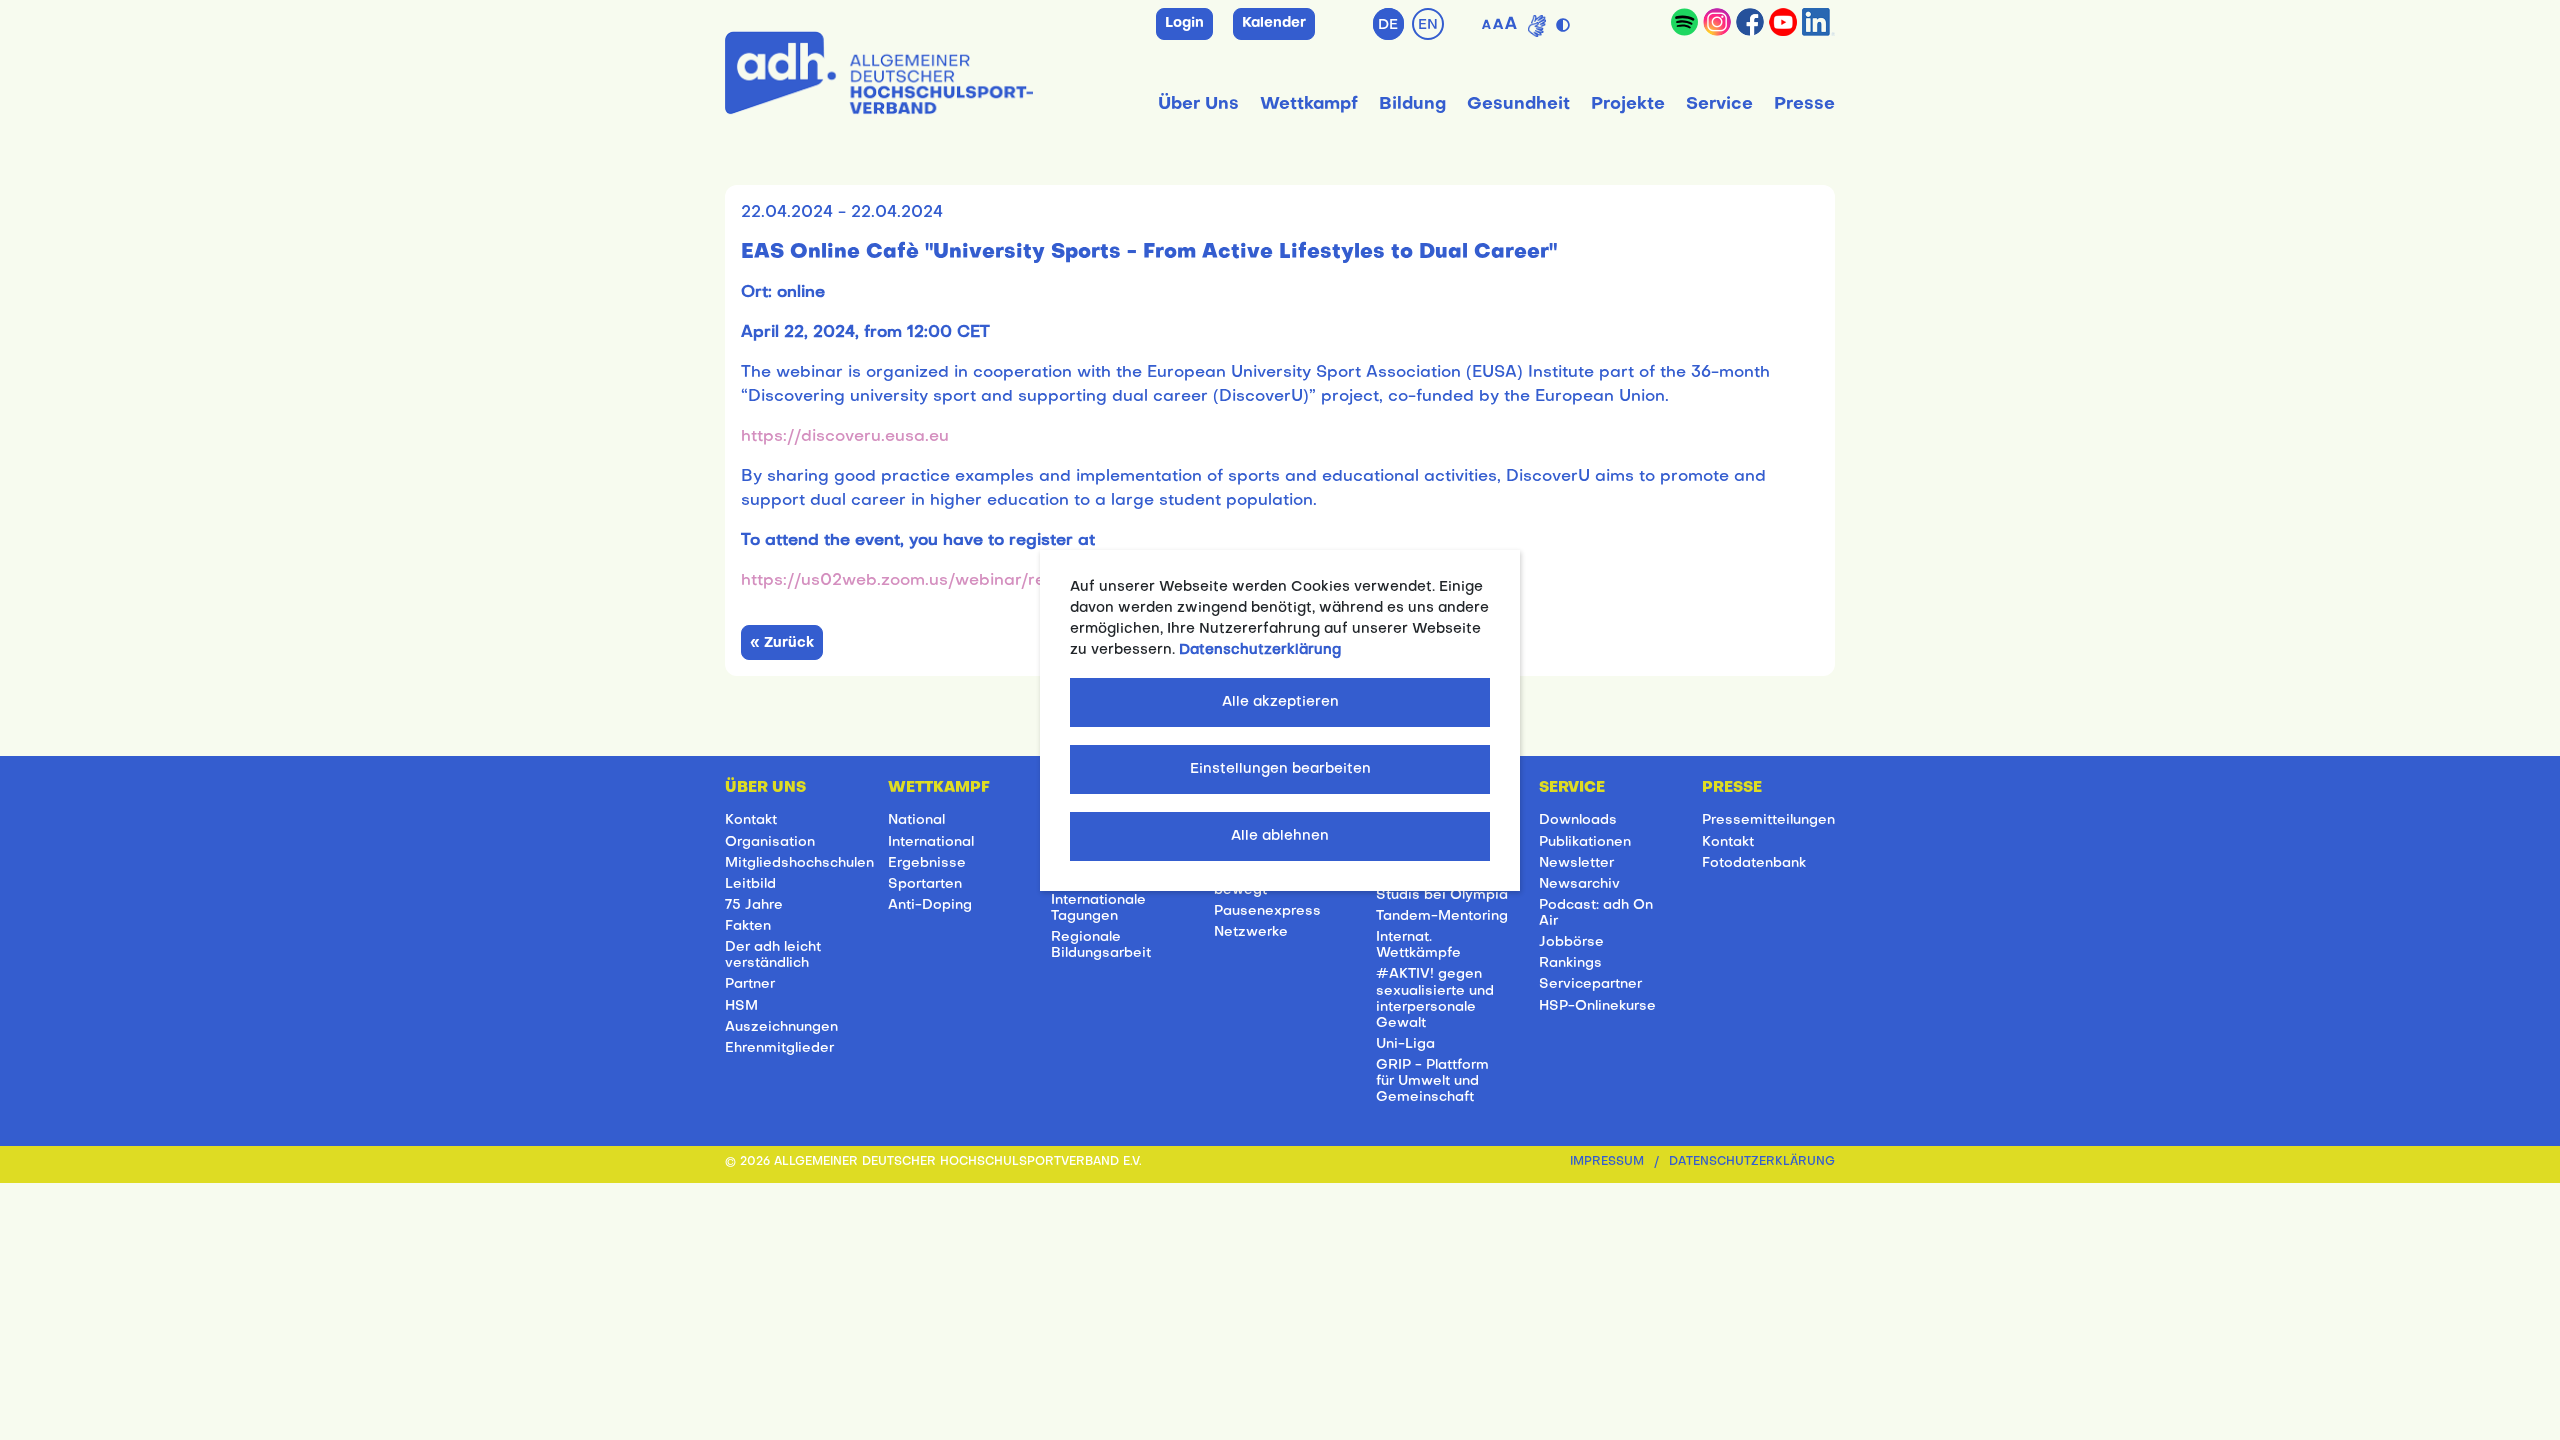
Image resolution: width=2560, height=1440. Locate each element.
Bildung (1412, 104)
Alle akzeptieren (1280, 702)
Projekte (1628, 104)
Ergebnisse (927, 863)
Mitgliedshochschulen (799, 863)
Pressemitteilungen (1768, 820)
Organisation (770, 842)
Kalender (1274, 23)
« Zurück (782, 643)
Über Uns (1198, 104)
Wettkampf (1309, 104)
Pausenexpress (1267, 911)
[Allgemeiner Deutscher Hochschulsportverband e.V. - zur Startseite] (879, 69)
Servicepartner (1590, 984)
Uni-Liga (1405, 1044)
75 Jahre (754, 905)
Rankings (1570, 963)
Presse (1804, 104)
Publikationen (1585, 842)
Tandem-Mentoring (1442, 916)
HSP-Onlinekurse (1597, 1006)
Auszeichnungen (781, 1027)
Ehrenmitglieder (779, 1048)
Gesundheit (1518, 104)
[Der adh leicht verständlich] (1537, 26)
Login (1184, 23)
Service (1719, 104)
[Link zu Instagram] (1717, 22)
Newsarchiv (1579, 884)
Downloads (1578, 820)
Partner (750, 984)
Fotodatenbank (1754, 863)
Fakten (748, 926)
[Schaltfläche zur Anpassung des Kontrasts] (1565, 21)
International (931, 842)
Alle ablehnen (1280, 836)
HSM (741, 1006)
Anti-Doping (930, 905)
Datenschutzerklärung (1752, 1162)
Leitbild (750, 884)
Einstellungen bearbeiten (1280, 769)
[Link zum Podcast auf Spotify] (1684, 22)
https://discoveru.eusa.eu (845, 437)
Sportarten (925, 884)
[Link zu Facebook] (1750, 22)
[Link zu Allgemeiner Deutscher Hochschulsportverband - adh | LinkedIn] (1818, 22)
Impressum (1607, 1162)
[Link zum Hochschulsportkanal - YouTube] (1783, 22)
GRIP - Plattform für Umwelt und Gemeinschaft (1432, 1081)
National (916, 820)
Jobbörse (1571, 942)
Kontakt (751, 820)
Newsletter (1576, 863)
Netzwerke (1251, 932)
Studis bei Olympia (1442, 895)
